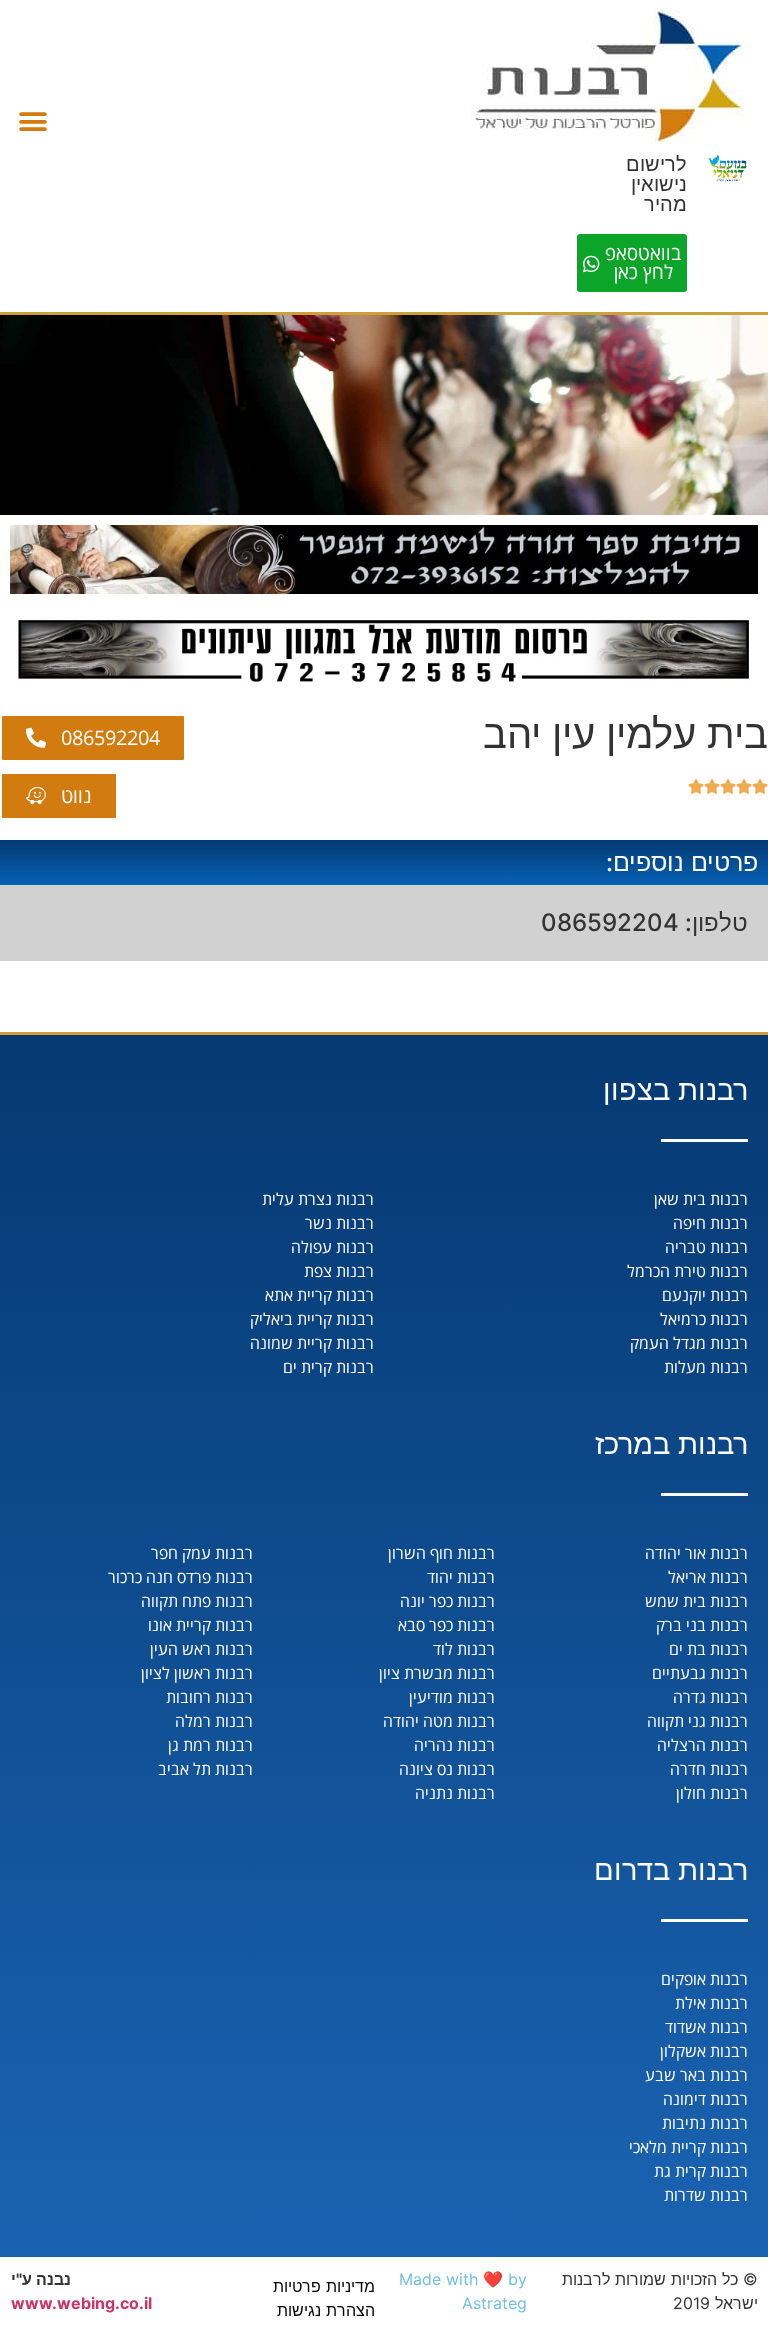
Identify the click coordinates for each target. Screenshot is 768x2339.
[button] (32, 121)
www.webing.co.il (81, 2303)
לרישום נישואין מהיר (656, 184)
